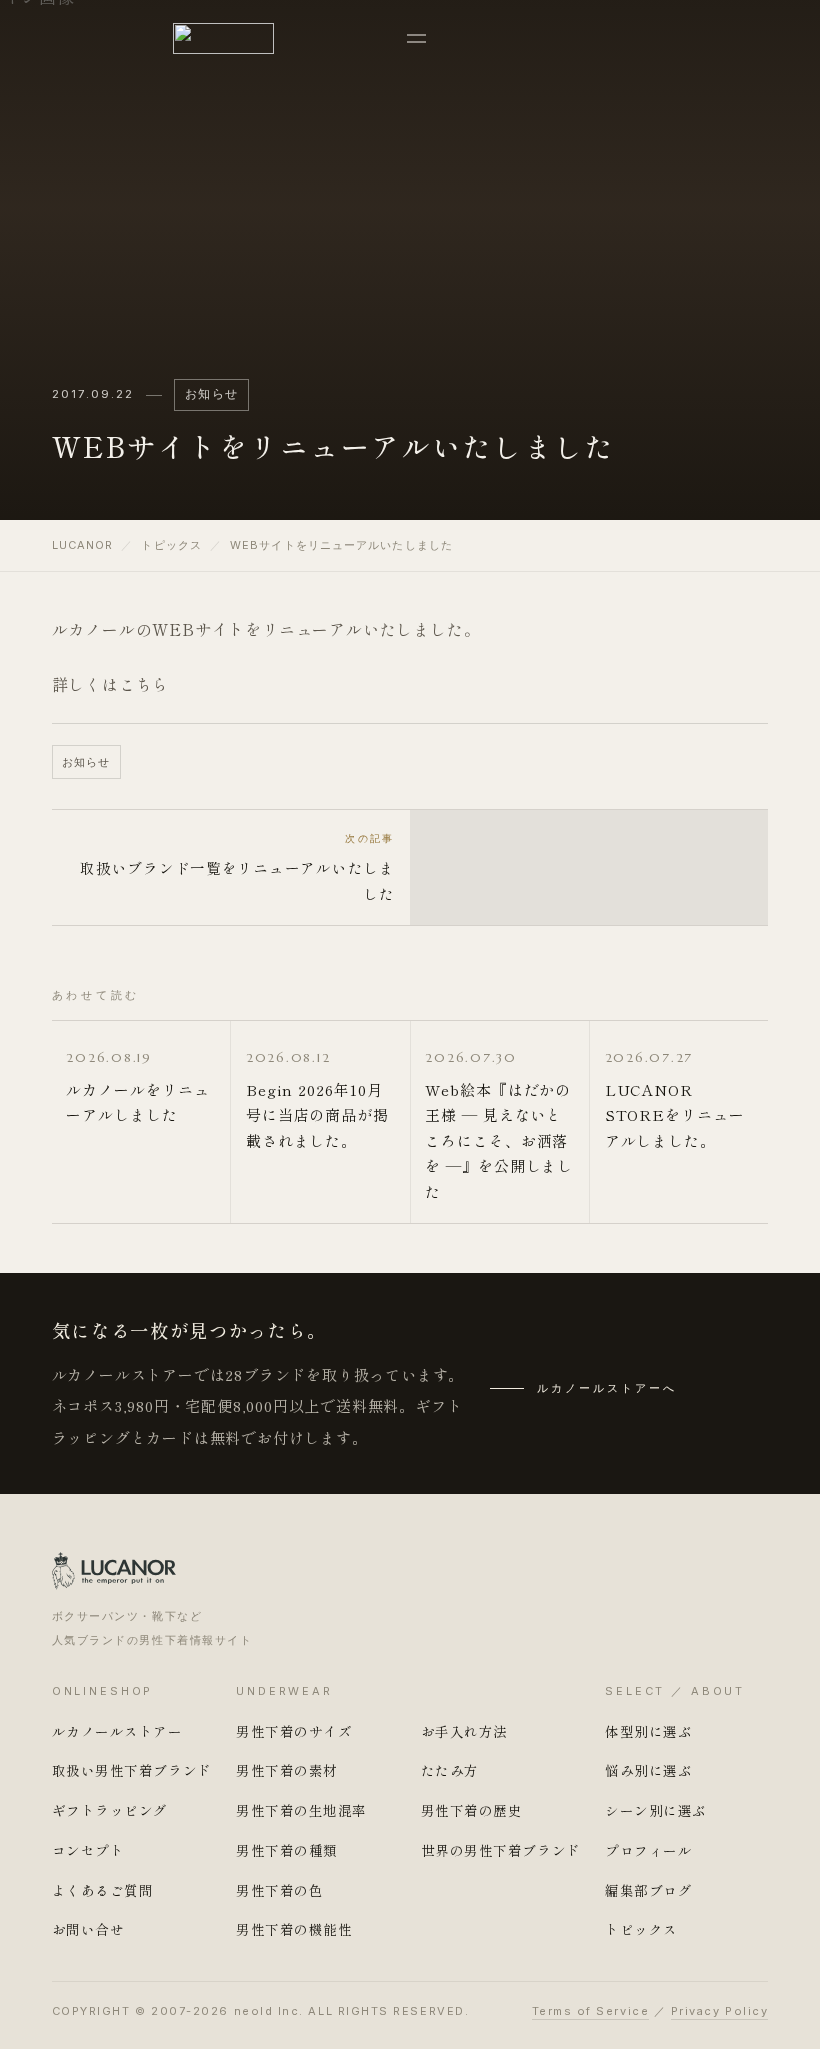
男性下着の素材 (287, 1770)
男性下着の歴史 (472, 1810)
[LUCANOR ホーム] (223, 38)
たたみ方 (450, 1770)
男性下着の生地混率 (301, 1810)
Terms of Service (591, 2011)
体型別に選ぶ (648, 1731)
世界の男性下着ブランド (501, 1850)
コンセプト (88, 1850)
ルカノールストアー (117, 1731)
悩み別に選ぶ (648, 1770)
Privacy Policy (720, 2011)
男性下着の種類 (287, 1850)
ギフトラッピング (110, 1810)
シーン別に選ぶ (656, 1810)
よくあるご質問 (103, 1890)
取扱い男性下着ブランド (132, 1770)
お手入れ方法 (464, 1731)
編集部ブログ (648, 1890)
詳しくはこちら (111, 684)
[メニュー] (416, 38)
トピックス (171, 545)
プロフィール (648, 1850)
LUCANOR (83, 545)
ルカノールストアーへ (607, 1388)
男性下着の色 (279, 1890)
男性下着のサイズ (294, 1731)
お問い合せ (88, 1929)
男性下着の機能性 (294, 1929)
